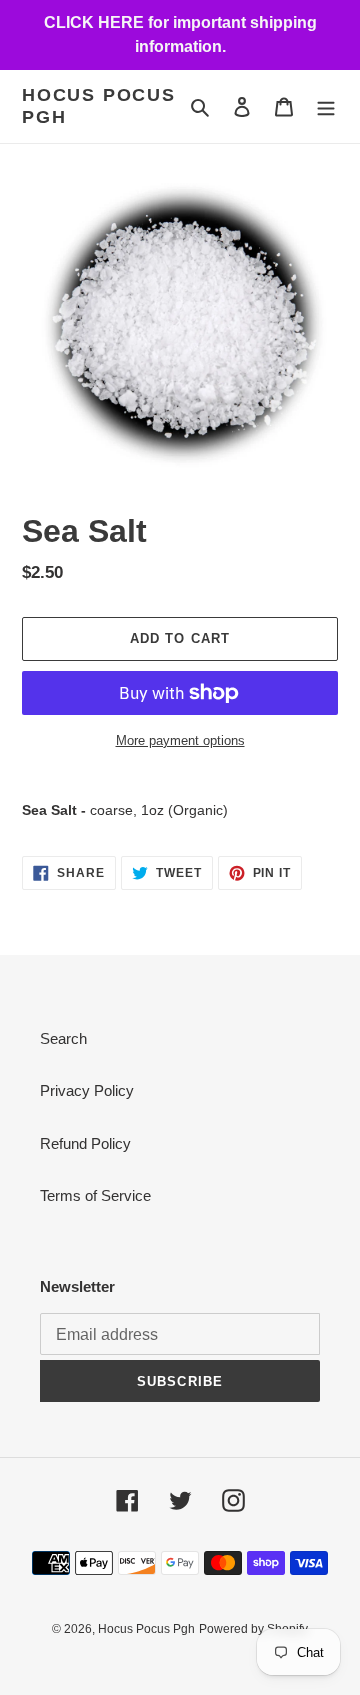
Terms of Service (95, 1195)
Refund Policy (85, 1143)
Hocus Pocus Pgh (99, 106)
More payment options (180, 740)
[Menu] (326, 106)
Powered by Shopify (253, 1629)
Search (63, 1038)
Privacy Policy (87, 1090)
